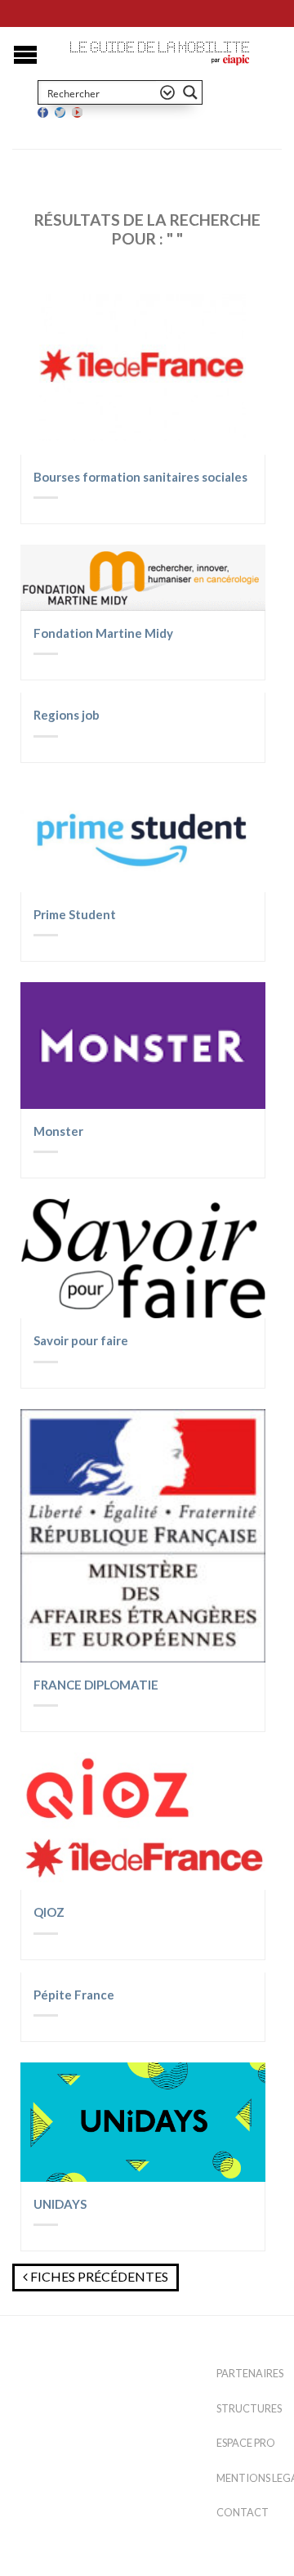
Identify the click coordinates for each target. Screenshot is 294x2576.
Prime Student (75, 914)
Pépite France (74, 1995)
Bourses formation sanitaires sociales (140, 477)
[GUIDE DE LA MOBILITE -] (160, 47)
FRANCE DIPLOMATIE (96, 1685)
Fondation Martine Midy (103, 633)
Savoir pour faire (81, 1340)
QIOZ (49, 1912)
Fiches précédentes (98, 2276)
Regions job (67, 715)
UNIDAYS (60, 2204)
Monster (58, 1131)
